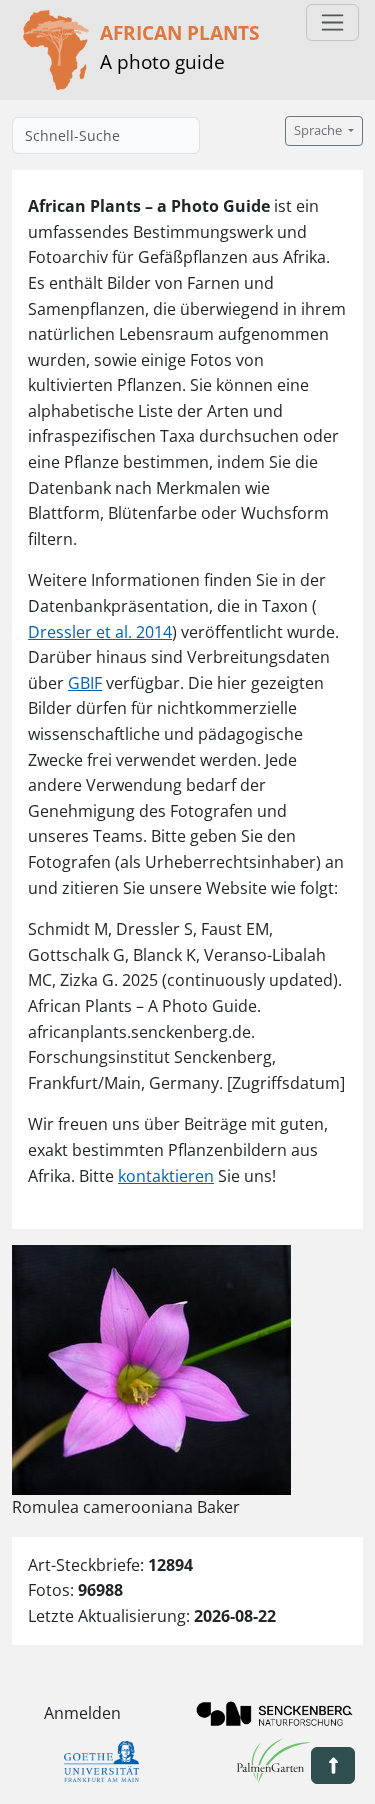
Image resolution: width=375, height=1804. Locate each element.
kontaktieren (166, 1176)
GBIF (85, 683)
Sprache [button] (319, 130)
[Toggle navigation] (332, 22)
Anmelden (82, 1713)
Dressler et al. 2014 (100, 632)
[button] (333, 1765)
